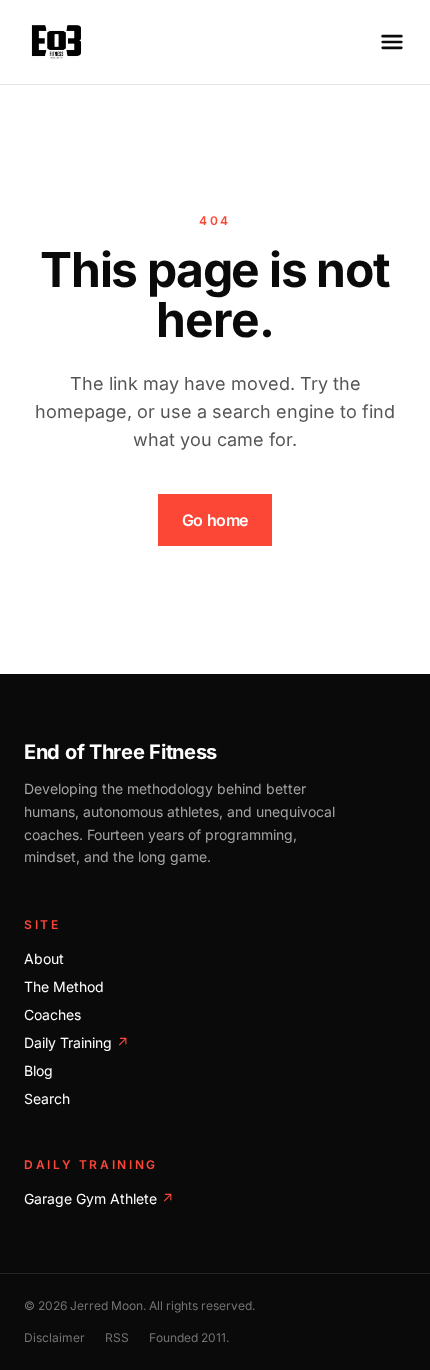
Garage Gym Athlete (99, 1198)
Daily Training (76, 1042)
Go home (215, 520)
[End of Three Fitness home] (56, 42)
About (44, 958)
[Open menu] (392, 42)
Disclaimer (54, 1337)
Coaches (52, 1014)
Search (47, 1098)
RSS (117, 1337)
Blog (38, 1070)
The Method (64, 986)
